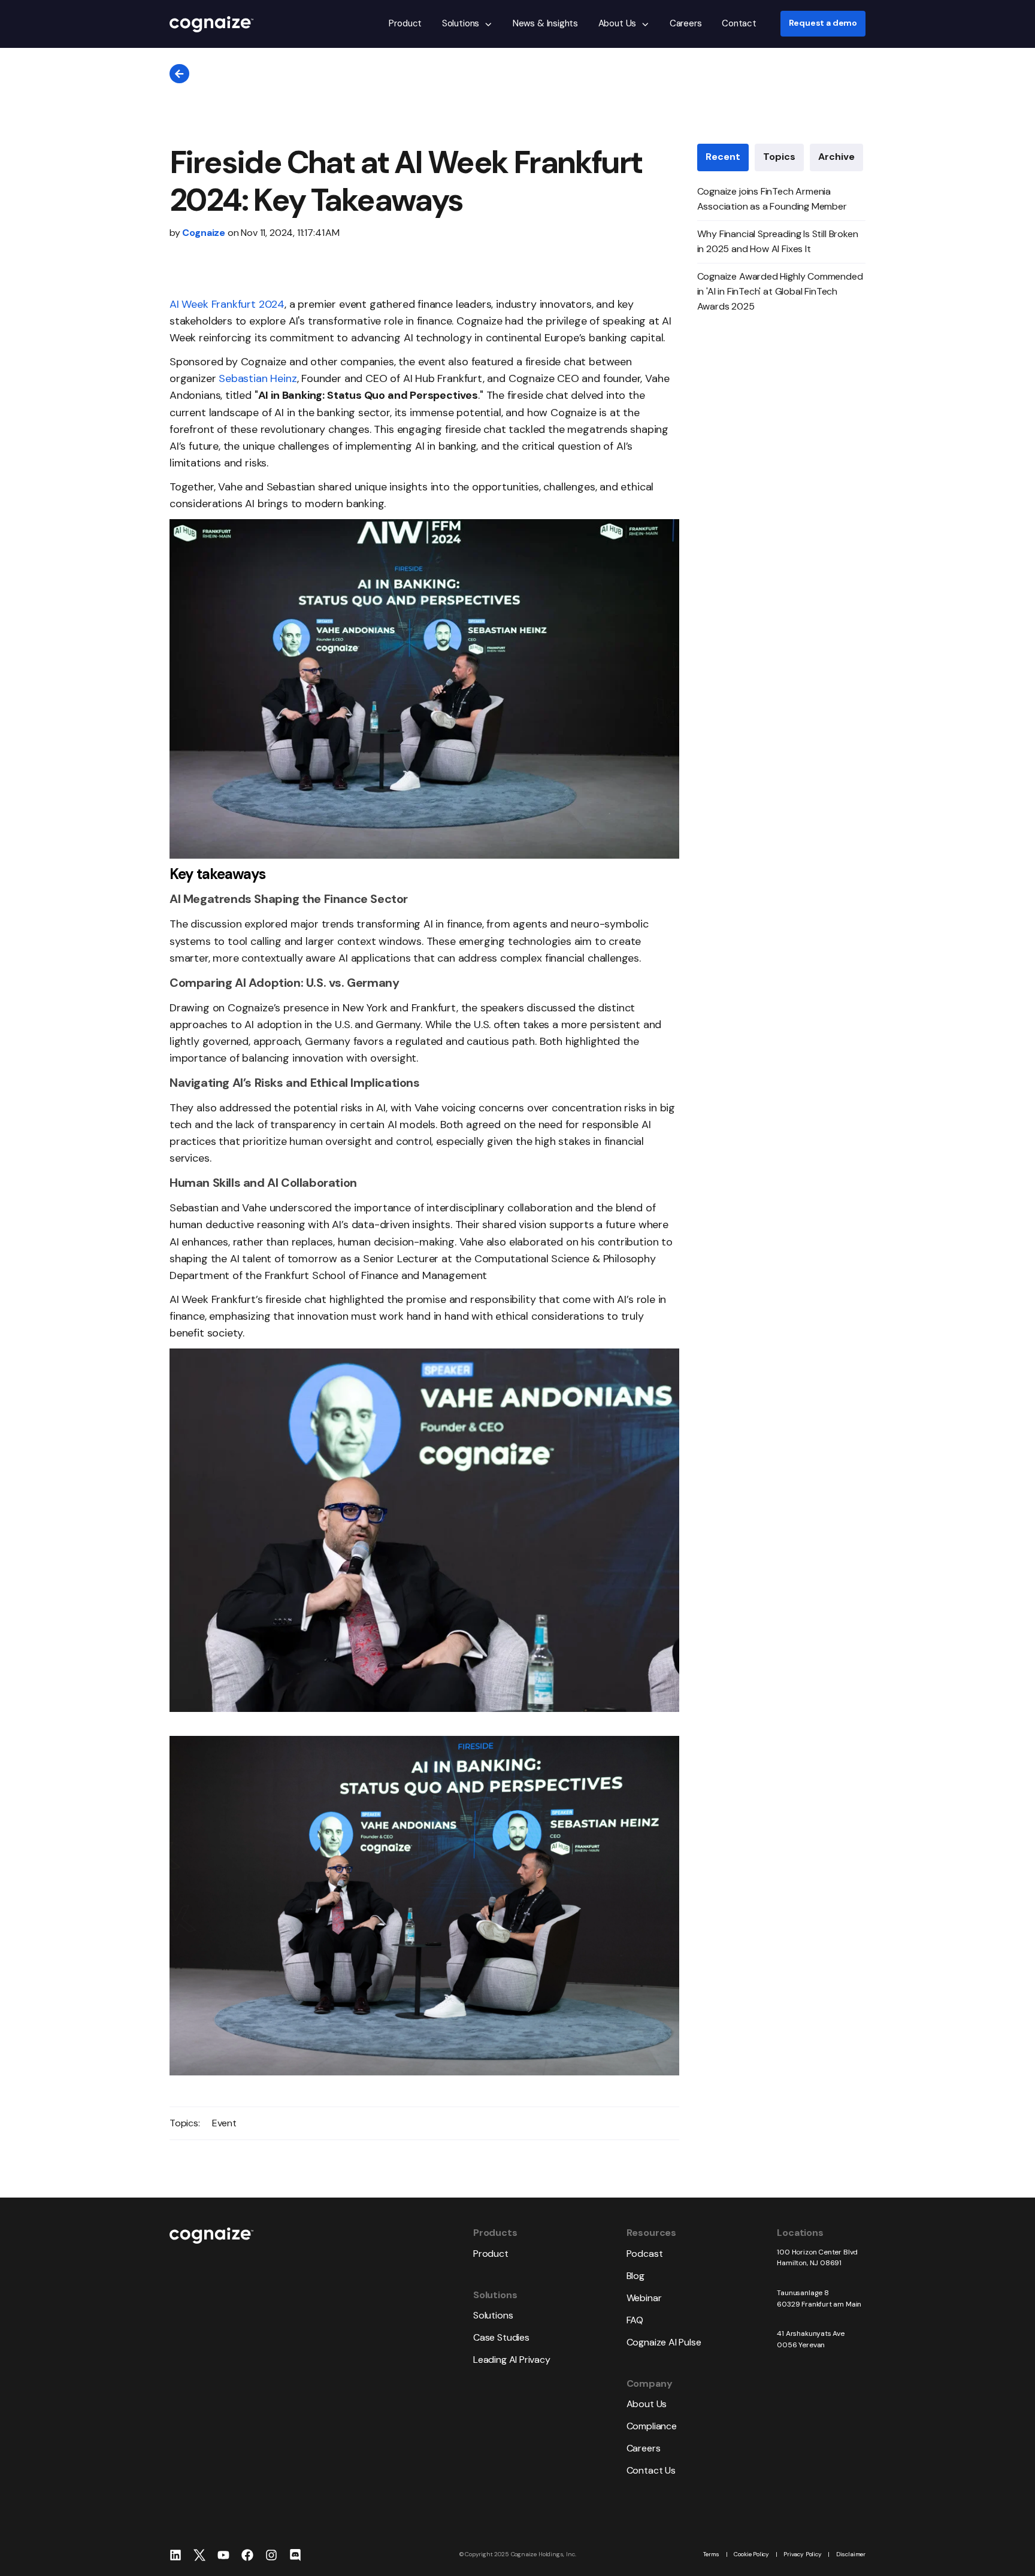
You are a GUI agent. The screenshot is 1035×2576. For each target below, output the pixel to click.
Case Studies (501, 2337)
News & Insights (545, 23)
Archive (836, 157)
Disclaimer (851, 2554)
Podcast (645, 2254)
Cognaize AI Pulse (664, 2342)
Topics (779, 157)
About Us (618, 23)
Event (224, 2123)
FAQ (635, 2320)
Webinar (644, 2298)
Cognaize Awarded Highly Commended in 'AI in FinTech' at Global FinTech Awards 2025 (780, 291)
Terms (711, 2554)
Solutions (461, 23)
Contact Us (651, 2470)
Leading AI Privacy (512, 2360)
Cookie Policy (751, 2554)
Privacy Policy (802, 2554)
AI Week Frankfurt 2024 (227, 304)
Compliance (652, 2426)
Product (405, 23)
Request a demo (823, 24)
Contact (739, 23)
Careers (686, 23)
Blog (635, 2276)
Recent (723, 157)
